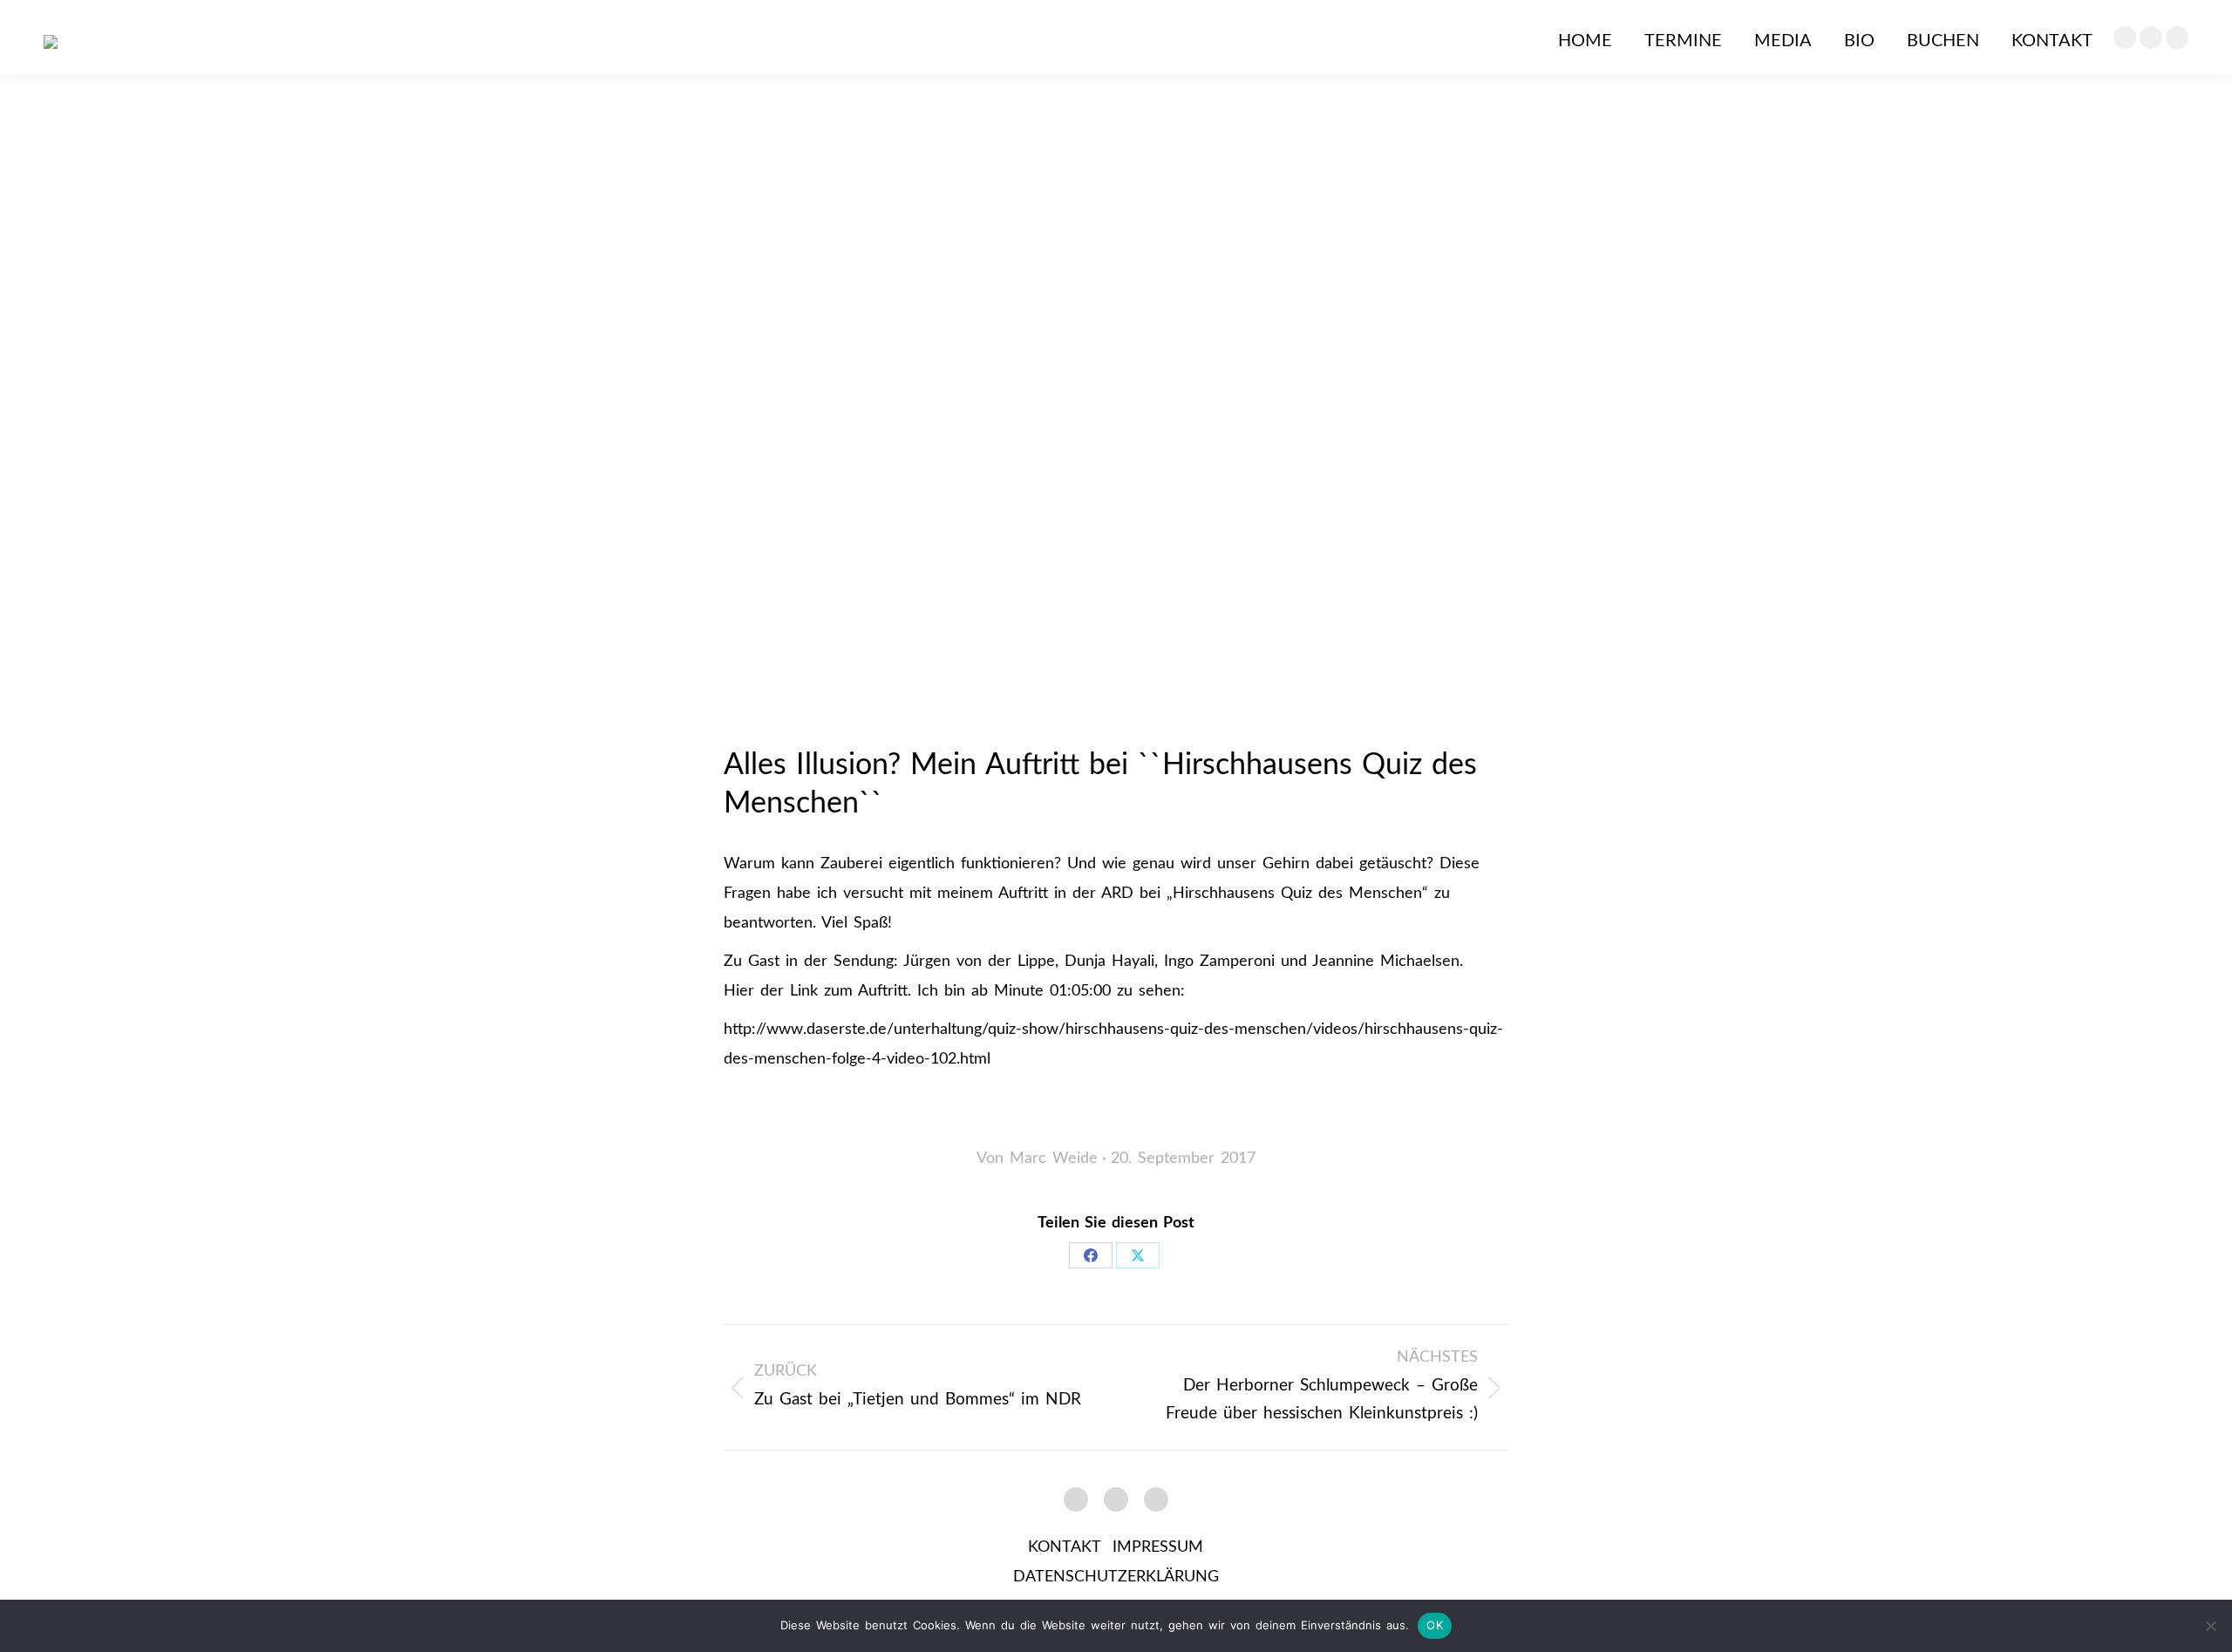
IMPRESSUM (1158, 1547)
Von (1037, 1159)
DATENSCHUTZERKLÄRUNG (1116, 1577)
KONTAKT (1064, 1547)
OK (1435, 1625)
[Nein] (2210, 1626)
